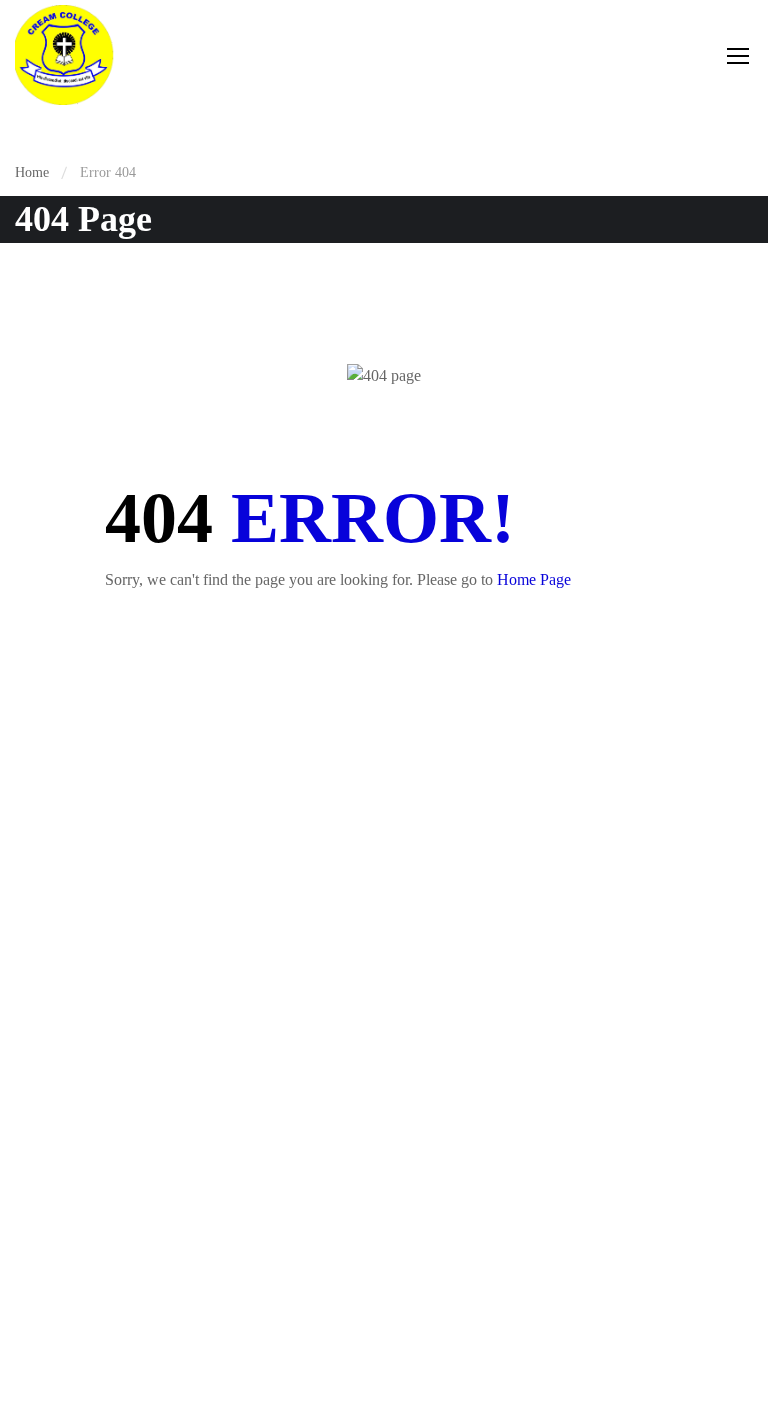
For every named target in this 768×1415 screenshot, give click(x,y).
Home (32, 172)
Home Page (534, 579)
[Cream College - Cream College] (65, 55)
